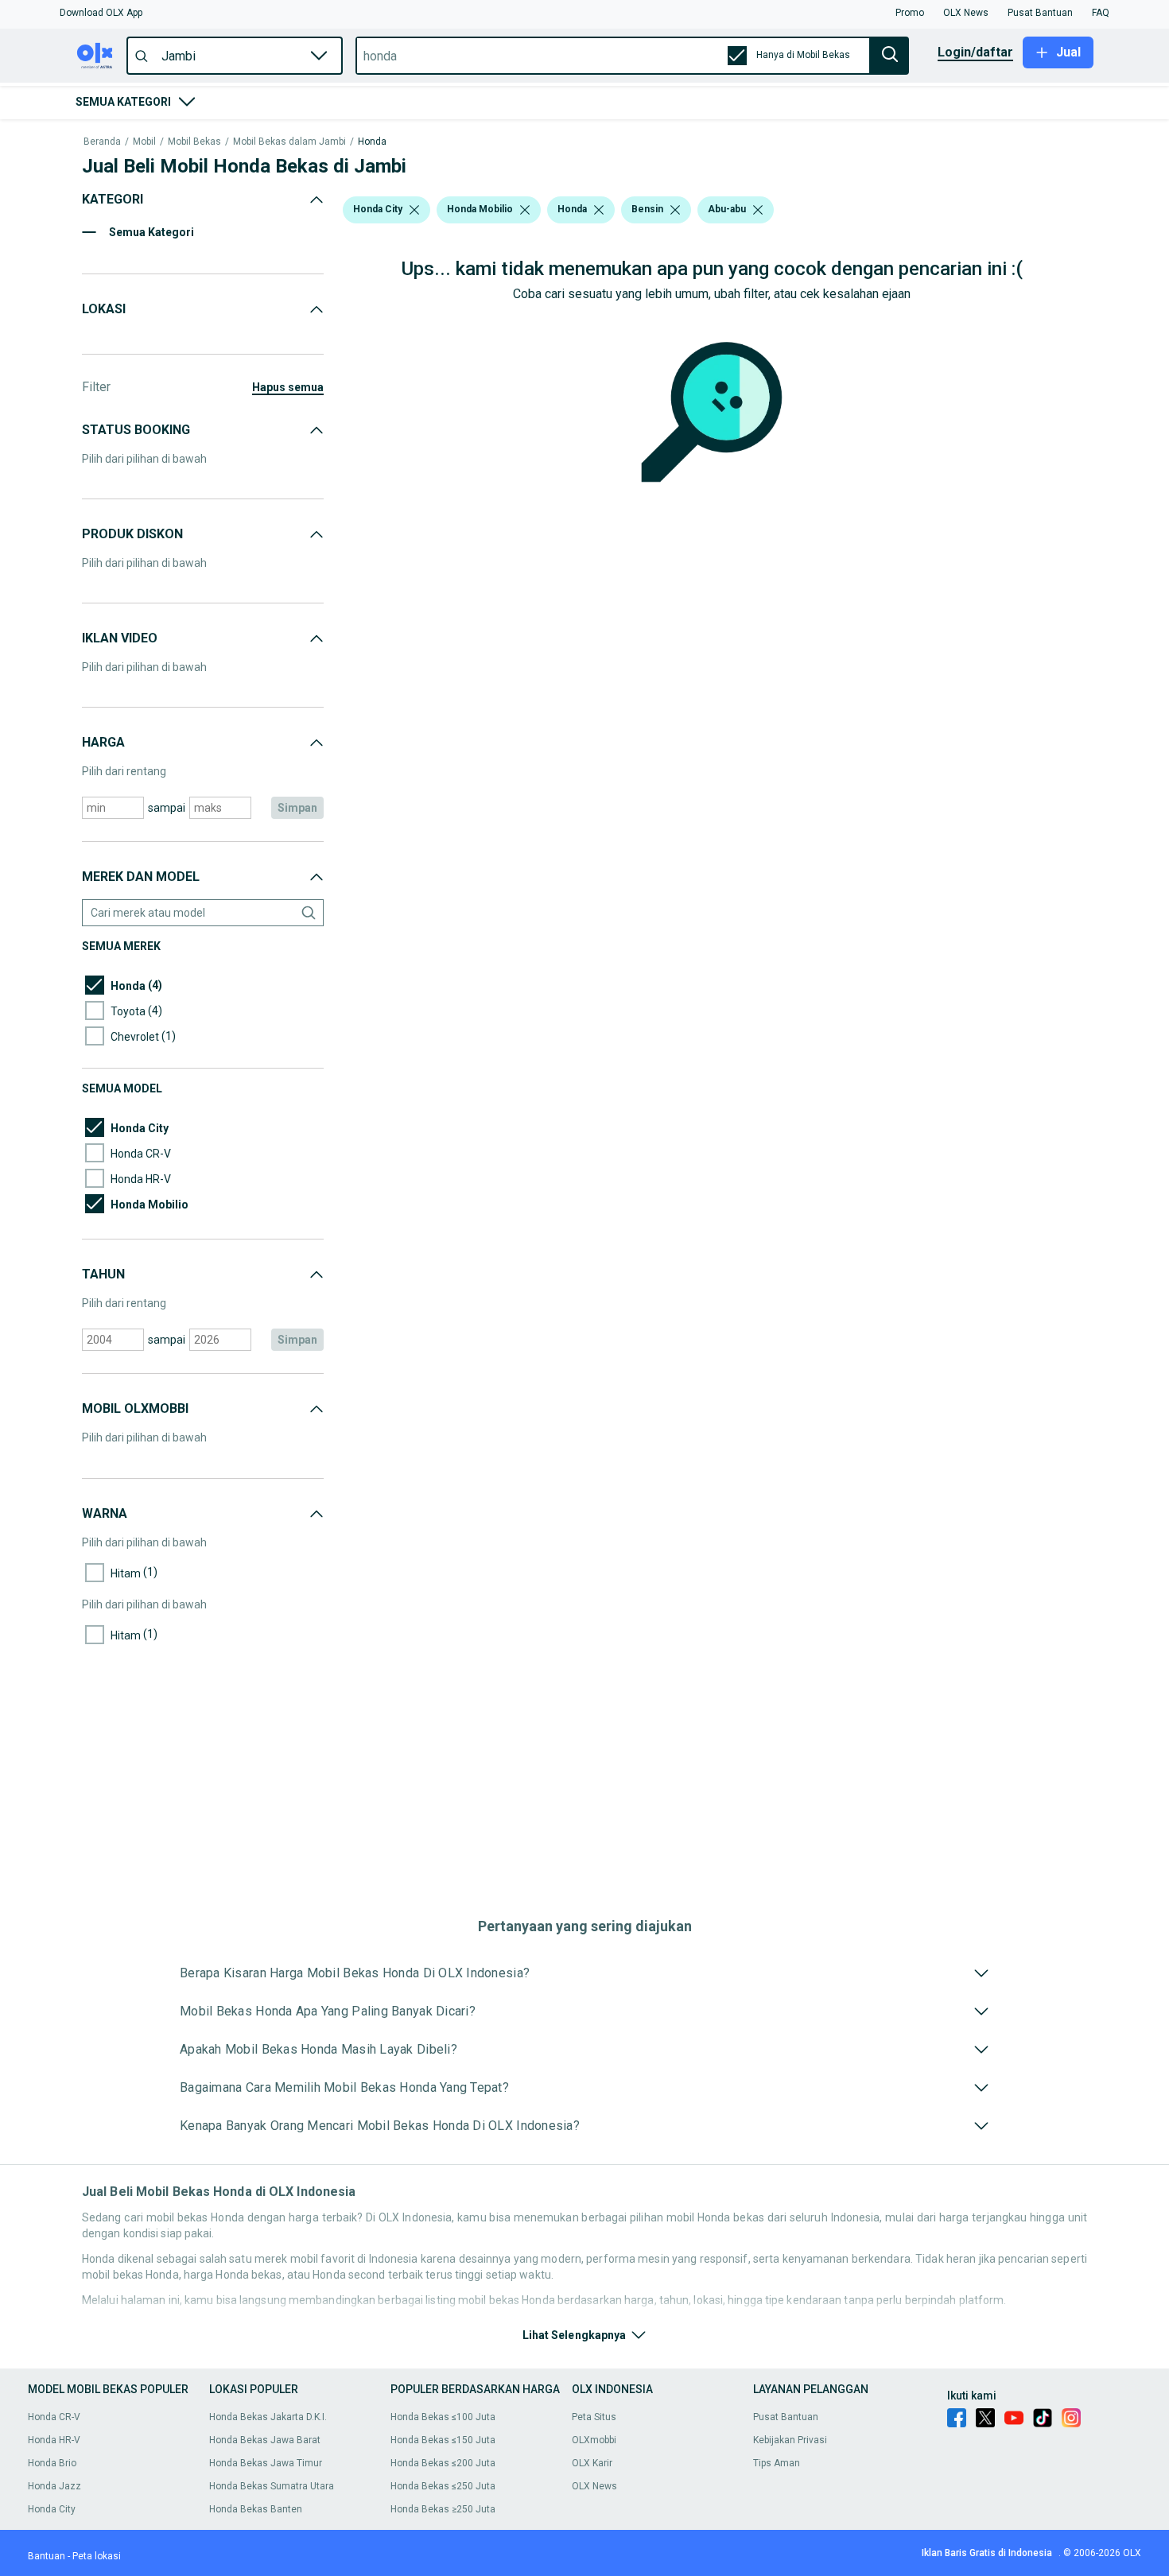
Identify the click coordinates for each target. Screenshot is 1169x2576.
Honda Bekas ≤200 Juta (443, 2463)
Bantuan (47, 2556)
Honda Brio (52, 2463)
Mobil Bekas (194, 142)
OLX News (594, 2486)
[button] (101, 13)
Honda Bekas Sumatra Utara (272, 2486)
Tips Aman (777, 2463)
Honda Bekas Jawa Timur (266, 2463)
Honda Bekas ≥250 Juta (443, 2509)
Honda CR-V (54, 2417)
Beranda (102, 142)
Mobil (144, 142)
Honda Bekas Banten (256, 2509)
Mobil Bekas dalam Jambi (289, 142)
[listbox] (414, 210)
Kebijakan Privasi (790, 2440)
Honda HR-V (54, 2440)
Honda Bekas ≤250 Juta (443, 2486)
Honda (372, 142)
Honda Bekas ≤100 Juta (443, 2417)
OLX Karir (592, 2463)
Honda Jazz (54, 2486)
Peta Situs (594, 2417)
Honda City (52, 2509)
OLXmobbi (594, 2440)
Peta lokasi (97, 2556)
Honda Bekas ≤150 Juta (443, 2440)
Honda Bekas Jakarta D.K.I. (268, 2417)
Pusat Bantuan (786, 2417)
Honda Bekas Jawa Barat (265, 2440)
